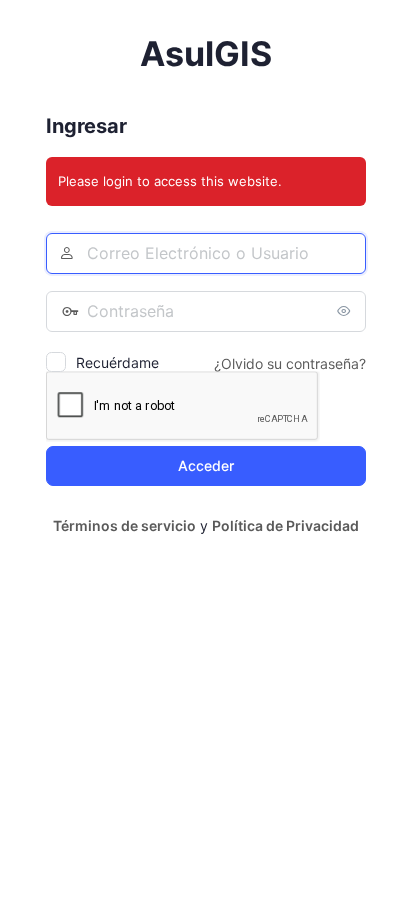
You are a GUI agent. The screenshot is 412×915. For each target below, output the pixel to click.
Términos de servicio (124, 525)
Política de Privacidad (285, 525)
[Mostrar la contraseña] (346, 311)
